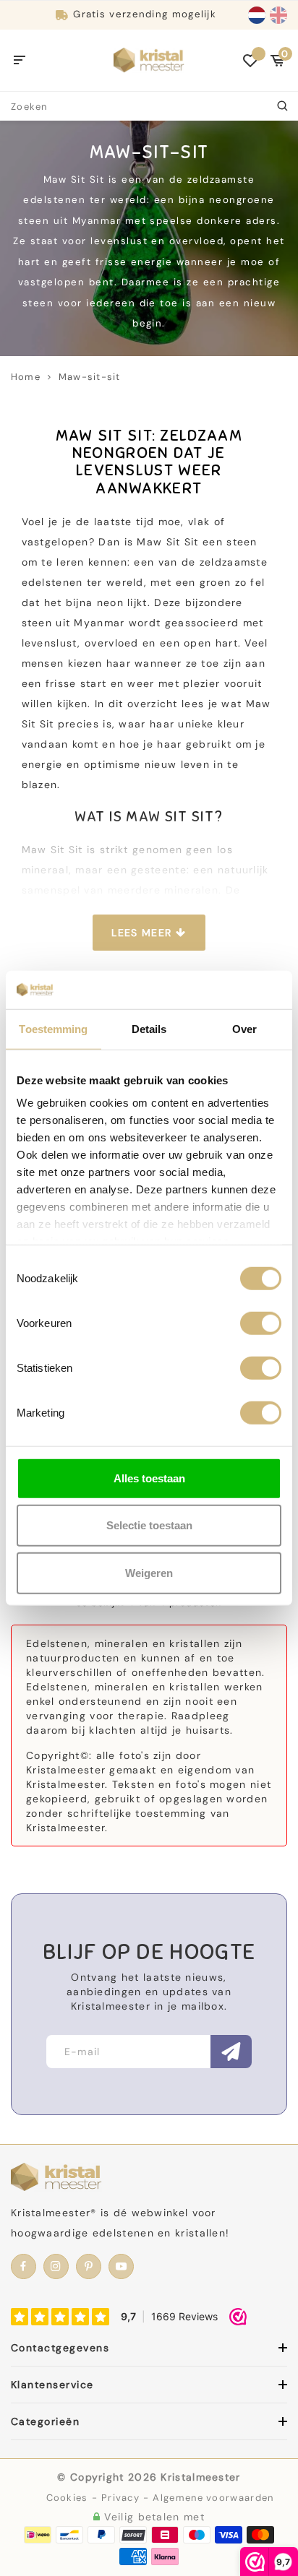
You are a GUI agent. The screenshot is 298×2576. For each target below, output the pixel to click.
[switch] (261, 1323)
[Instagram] (56, 2266)
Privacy (120, 2498)
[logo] (149, 59)
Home (26, 377)
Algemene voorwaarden (213, 2498)
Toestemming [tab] (53, 1028)
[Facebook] (24, 2266)
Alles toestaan (149, 1478)
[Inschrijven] (231, 2052)
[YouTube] (121, 2266)
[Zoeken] (284, 106)
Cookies (67, 2498)
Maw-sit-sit (89, 377)
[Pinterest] (89, 2266)
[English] (278, 15)
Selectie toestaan (149, 1525)
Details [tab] (149, 1028)
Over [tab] (244, 1028)
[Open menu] (20, 61)
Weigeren (149, 1572)
